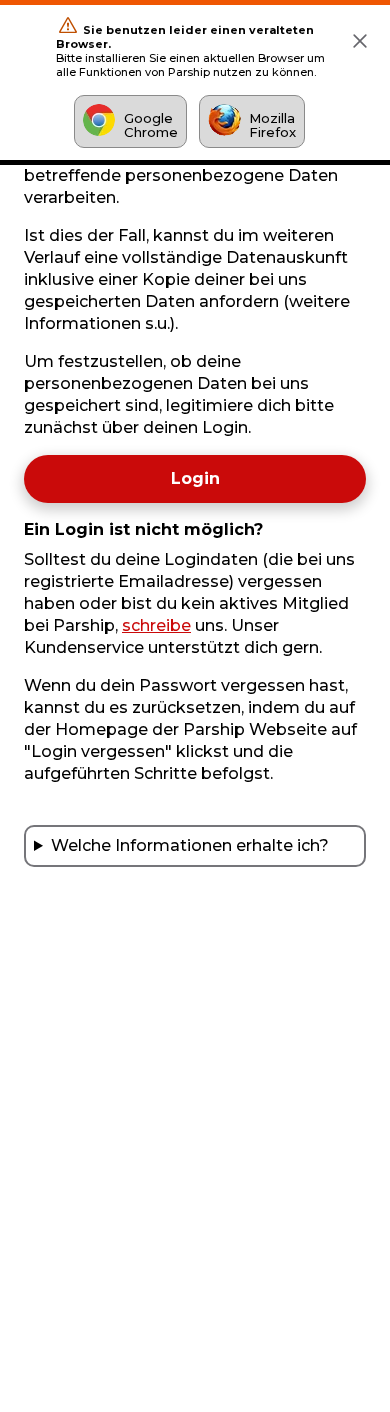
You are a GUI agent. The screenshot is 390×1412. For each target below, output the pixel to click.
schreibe (156, 625)
